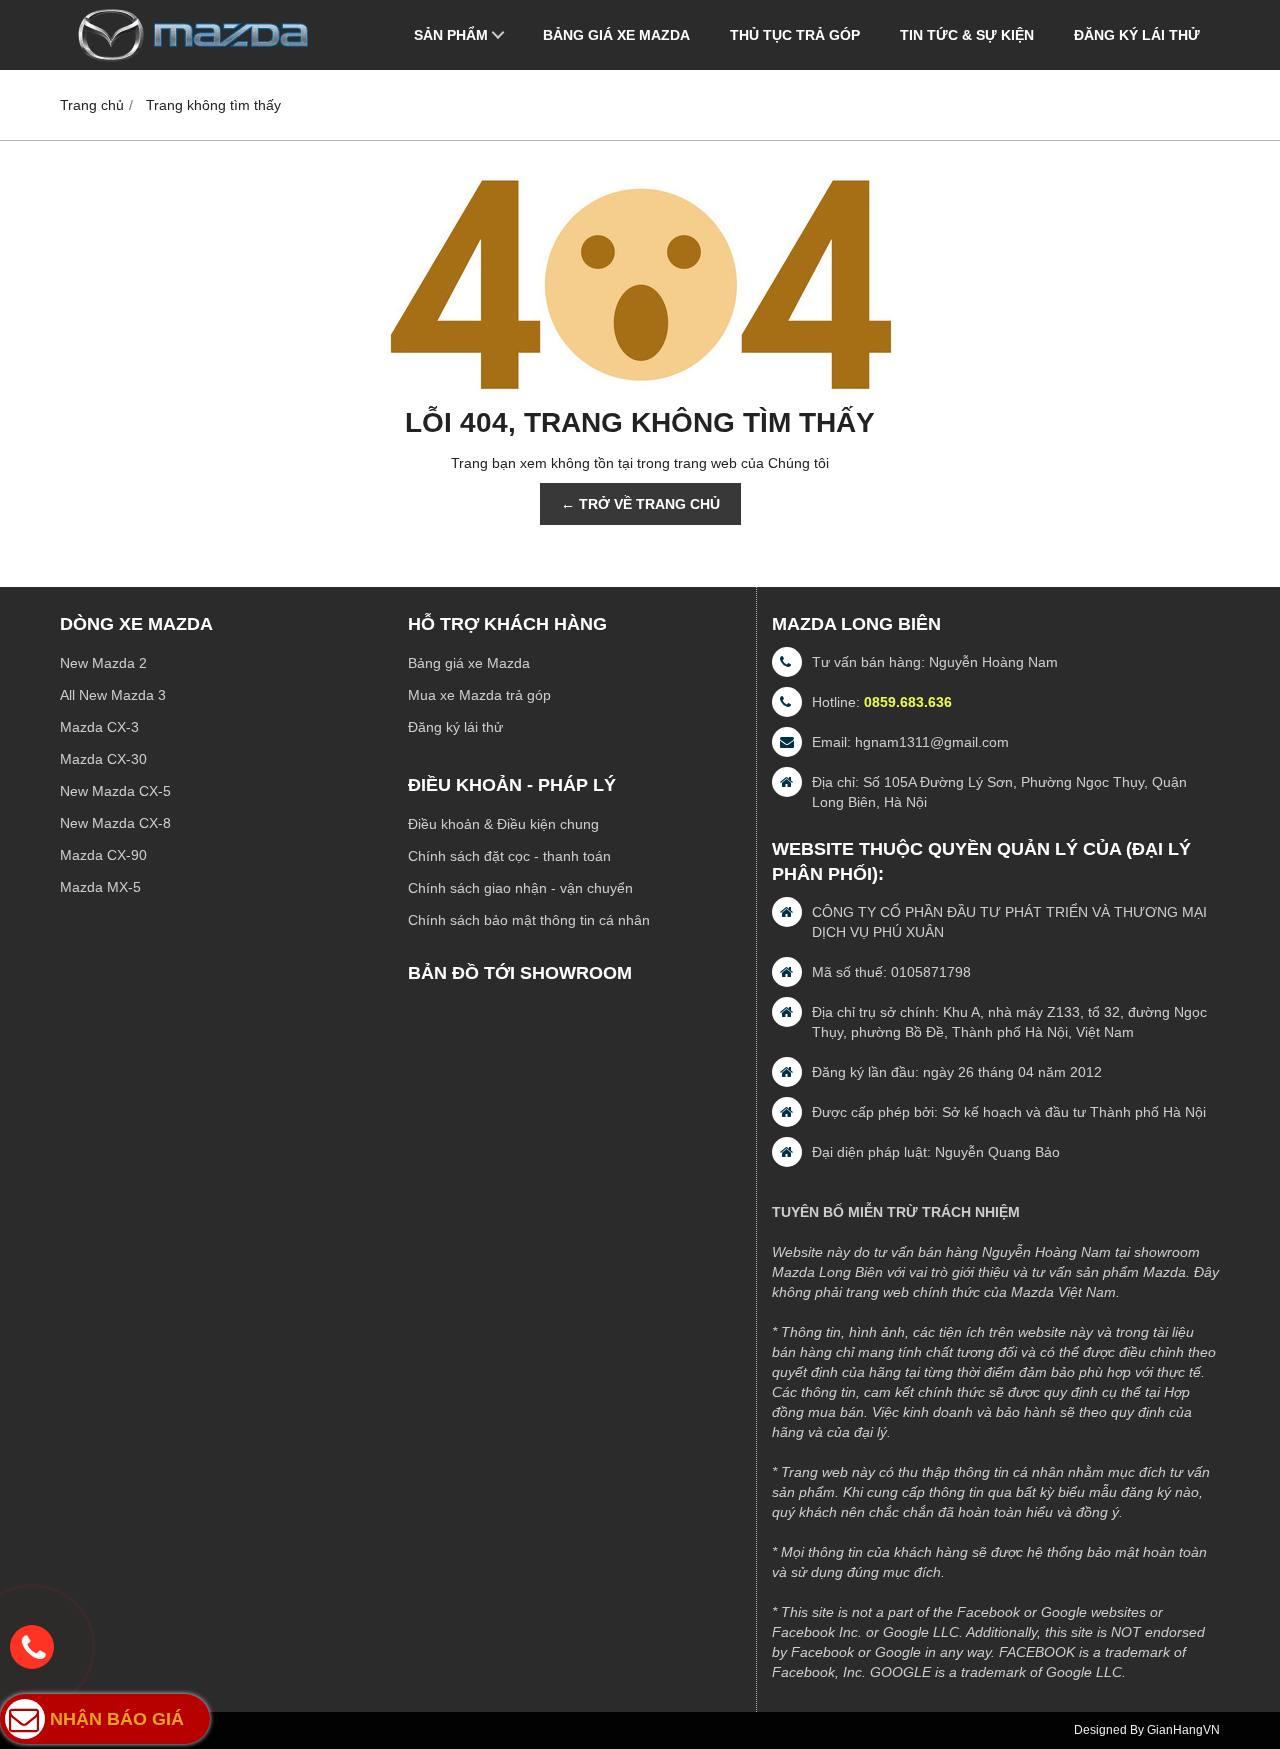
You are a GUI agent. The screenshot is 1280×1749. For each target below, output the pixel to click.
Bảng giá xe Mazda (616, 35)
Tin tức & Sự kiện (967, 35)
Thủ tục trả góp (795, 35)
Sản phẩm (451, 35)
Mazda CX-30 (103, 759)
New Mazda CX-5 (115, 791)
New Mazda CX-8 (115, 823)
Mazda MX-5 (100, 887)
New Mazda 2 (103, 663)
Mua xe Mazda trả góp (479, 695)
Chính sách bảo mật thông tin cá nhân (529, 920)
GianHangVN (1183, 1730)
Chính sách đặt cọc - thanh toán (509, 856)
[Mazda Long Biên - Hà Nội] (192, 65)
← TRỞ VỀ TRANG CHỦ (640, 504)
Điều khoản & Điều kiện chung (503, 824)
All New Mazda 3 (113, 695)
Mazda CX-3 (99, 727)
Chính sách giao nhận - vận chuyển (520, 888)
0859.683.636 (908, 702)
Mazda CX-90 (103, 855)
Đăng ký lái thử (1137, 35)
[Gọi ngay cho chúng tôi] (32, 1647)
